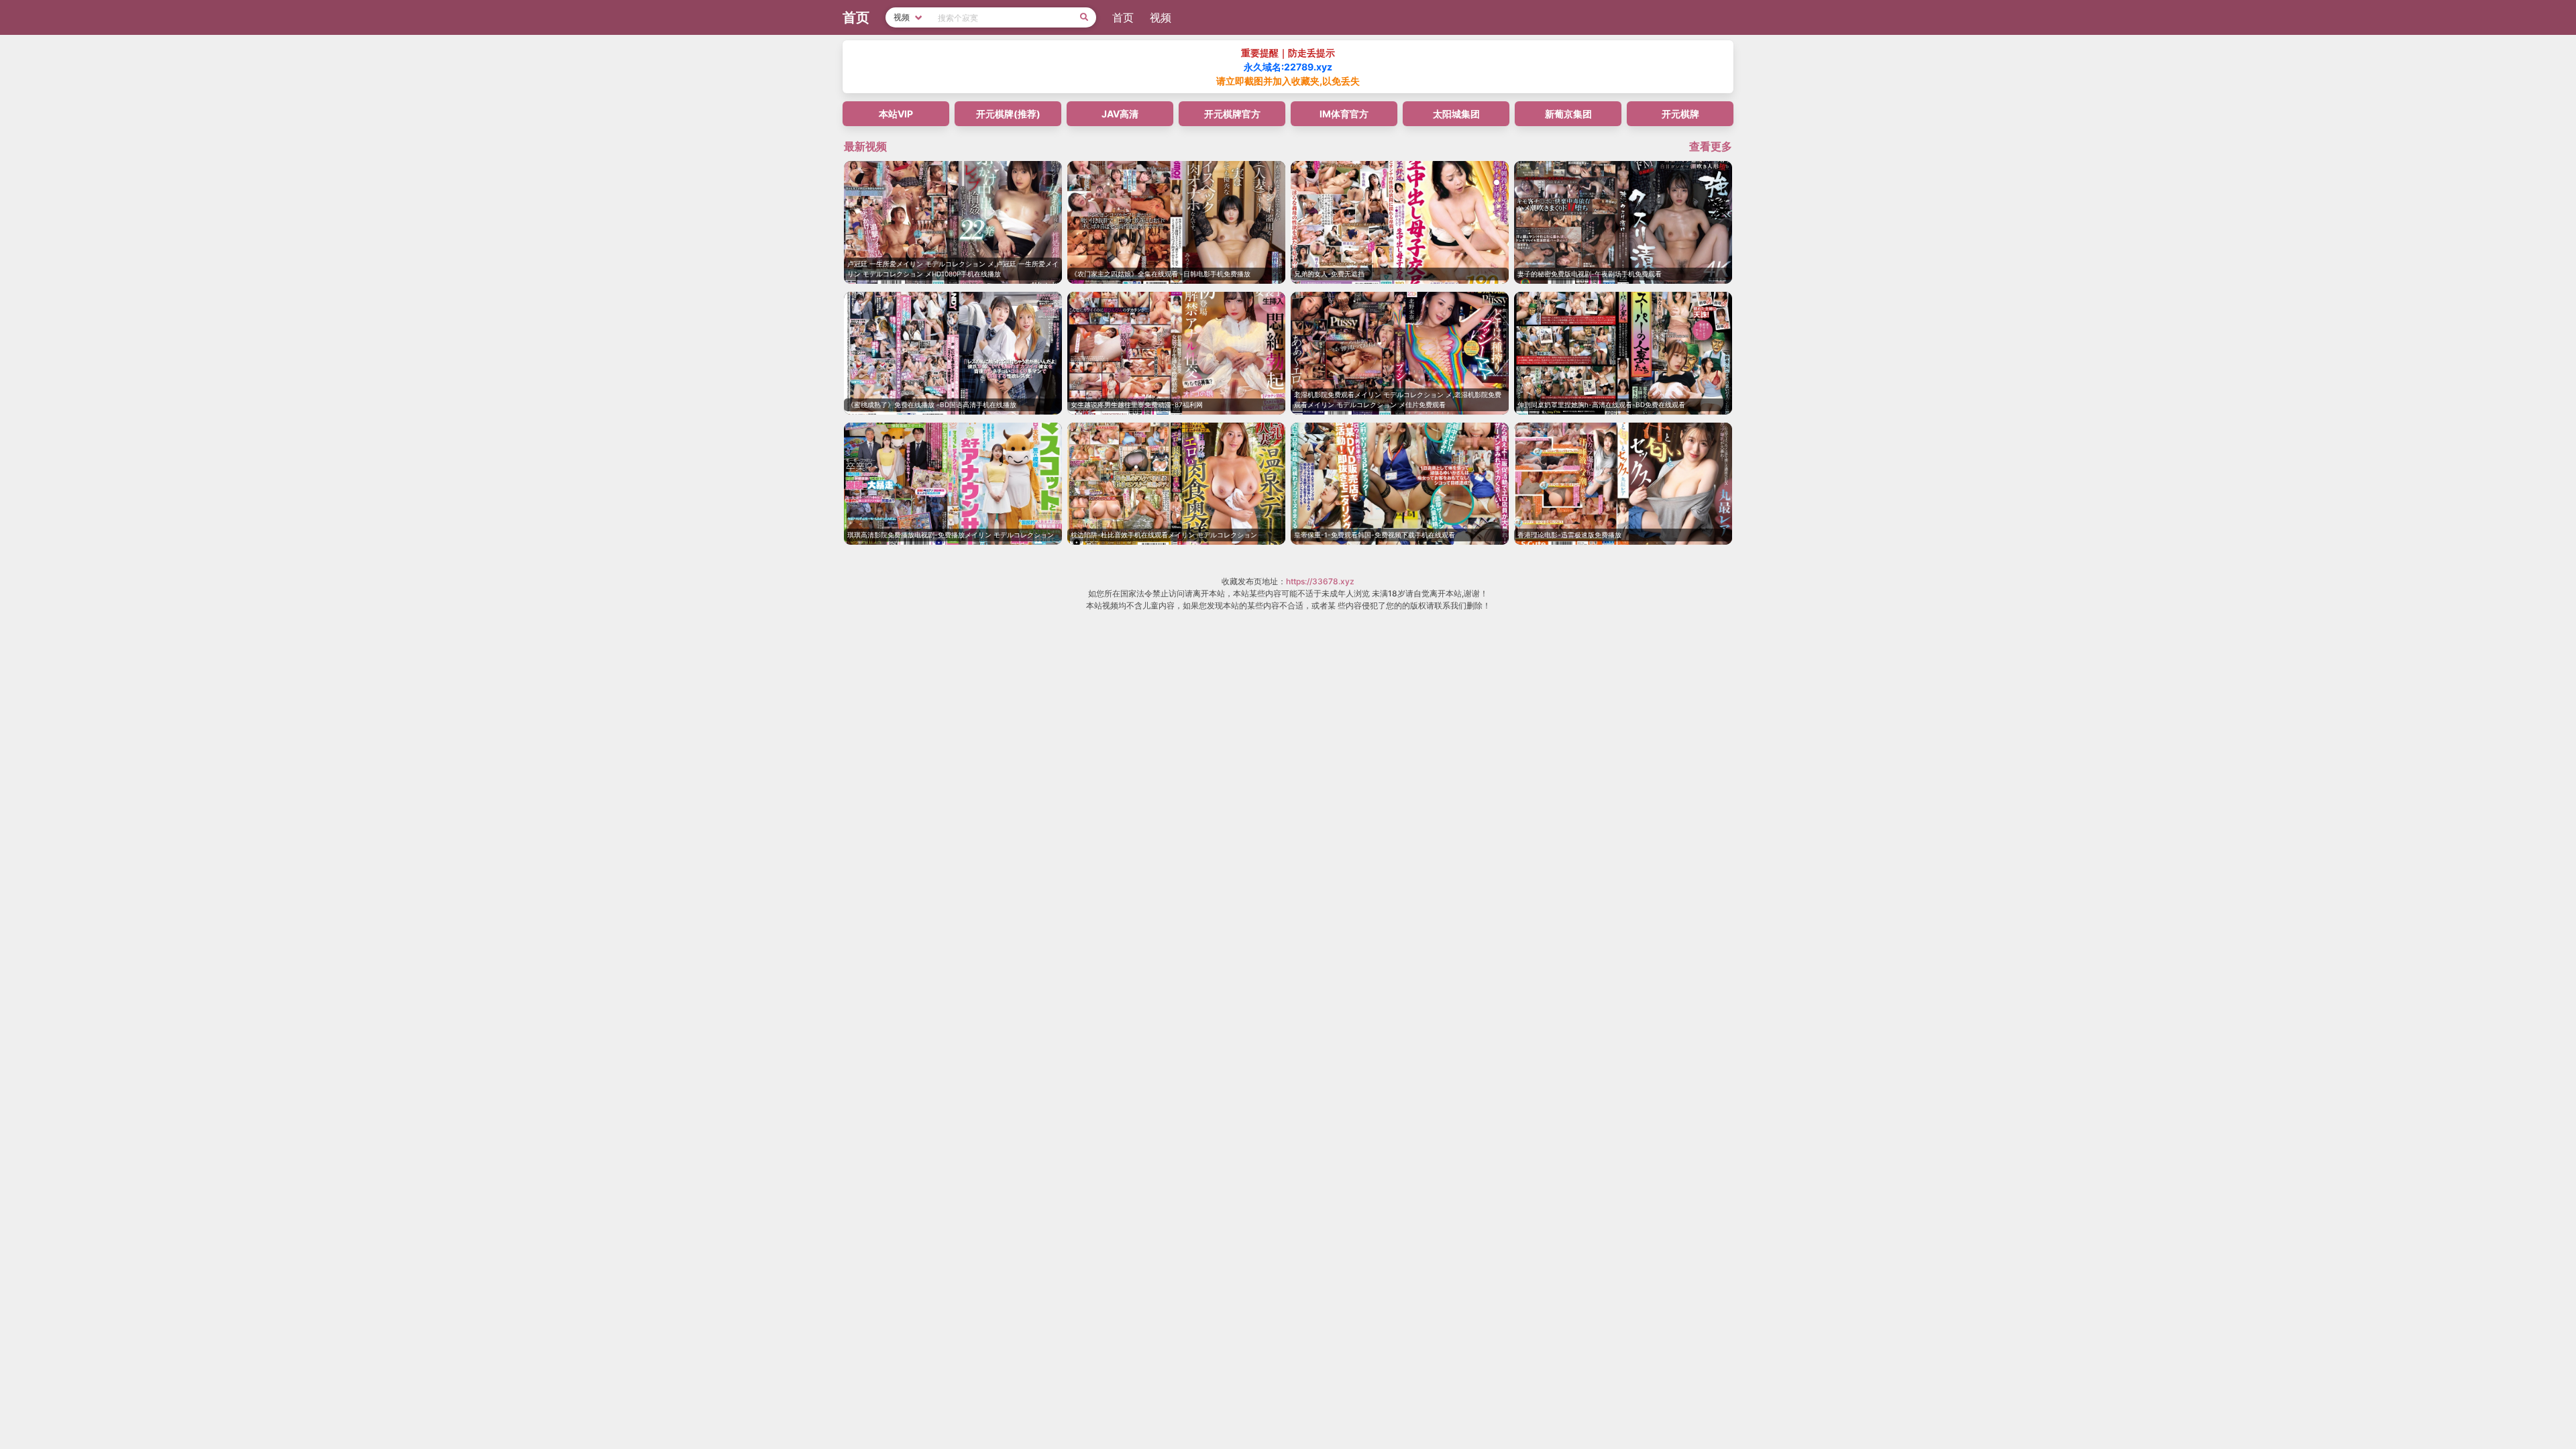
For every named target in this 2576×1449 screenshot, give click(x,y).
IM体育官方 (1344, 114)
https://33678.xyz (1320, 581)
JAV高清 (1120, 114)
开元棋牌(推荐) (1008, 114)
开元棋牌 (1680, 114)
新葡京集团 (1568, 114)
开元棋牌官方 (1232, 114)
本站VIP (896, 114)
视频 (1161, 17)
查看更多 (1711, 146)
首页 (1123, 17)
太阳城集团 (1456, 114)
